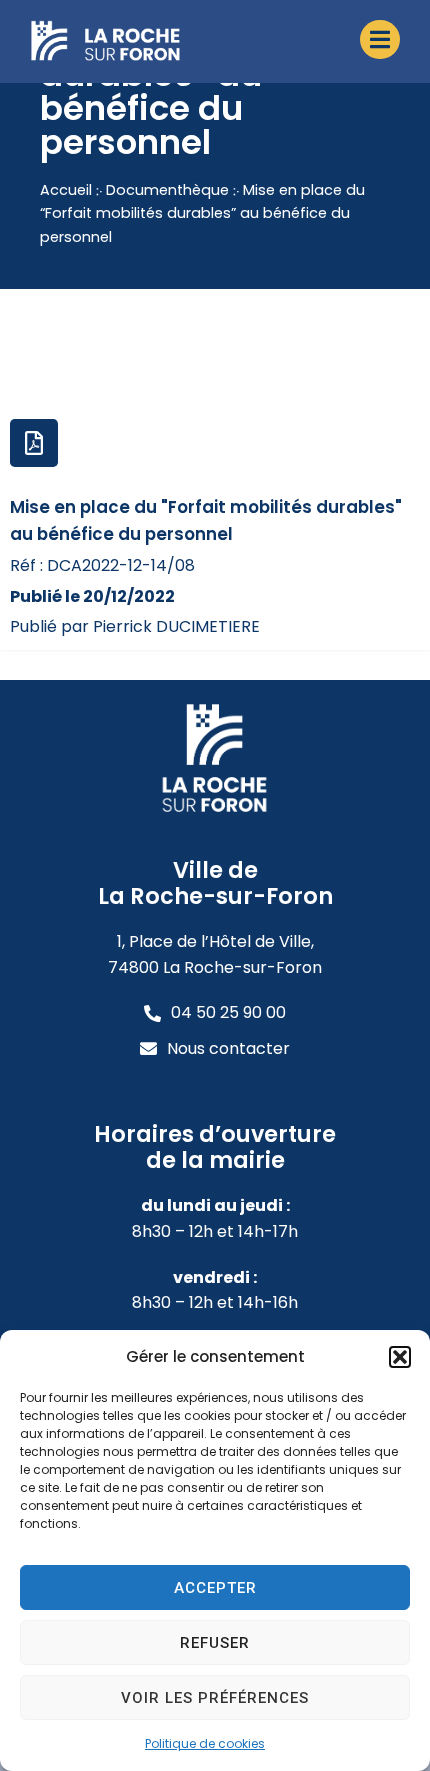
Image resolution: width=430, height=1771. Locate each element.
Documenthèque (167, 190)
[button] (400, 1357)
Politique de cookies (205, 1743)
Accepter (215, 1588)
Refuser (215, 1643)
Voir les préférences (215, 1698)
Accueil (66, 190)
